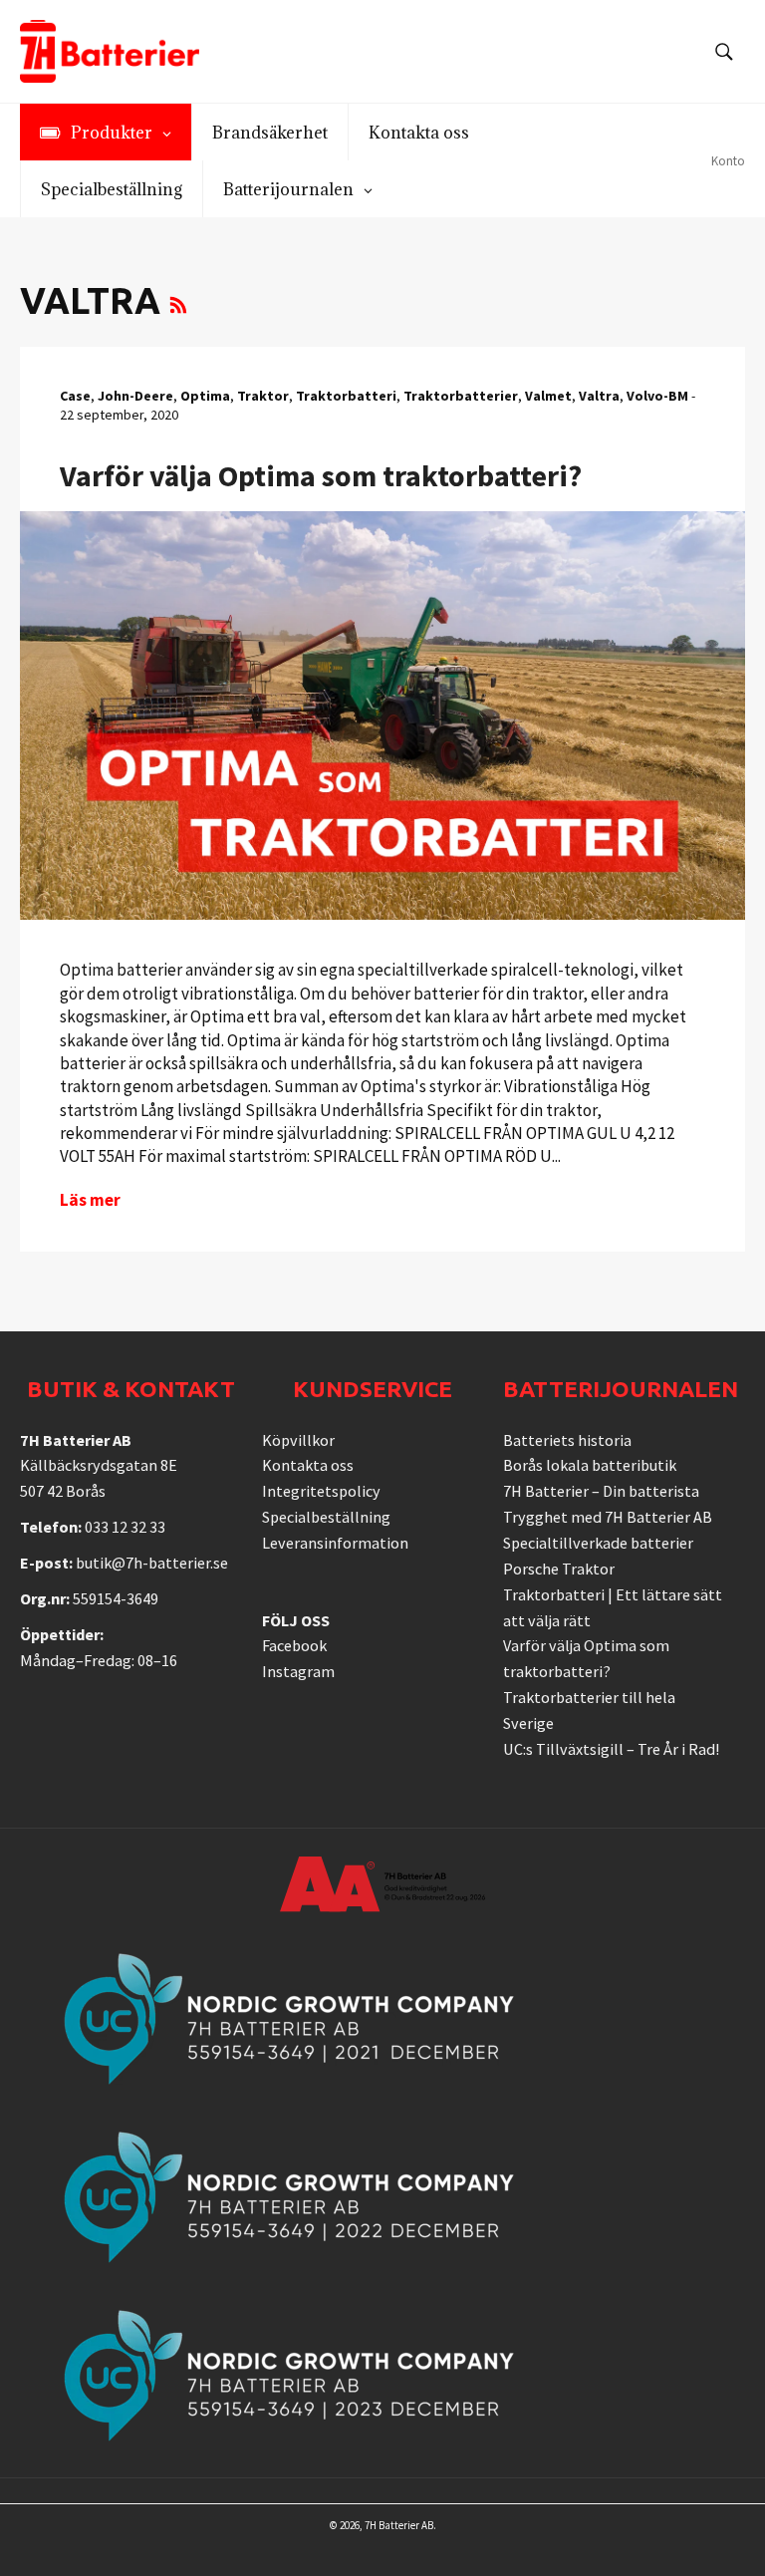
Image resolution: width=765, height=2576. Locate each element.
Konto (728, 161)
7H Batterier (392, 2525)
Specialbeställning (326, 1517)
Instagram (298, 1671)
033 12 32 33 (125, 1527)
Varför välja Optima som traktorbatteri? (321, 475)
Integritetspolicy (321, 1491)
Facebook (294, 1645)
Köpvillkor (298, 1440)
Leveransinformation (335, 1543)
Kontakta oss (308, 1465)
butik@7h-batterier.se (152, 1563)
